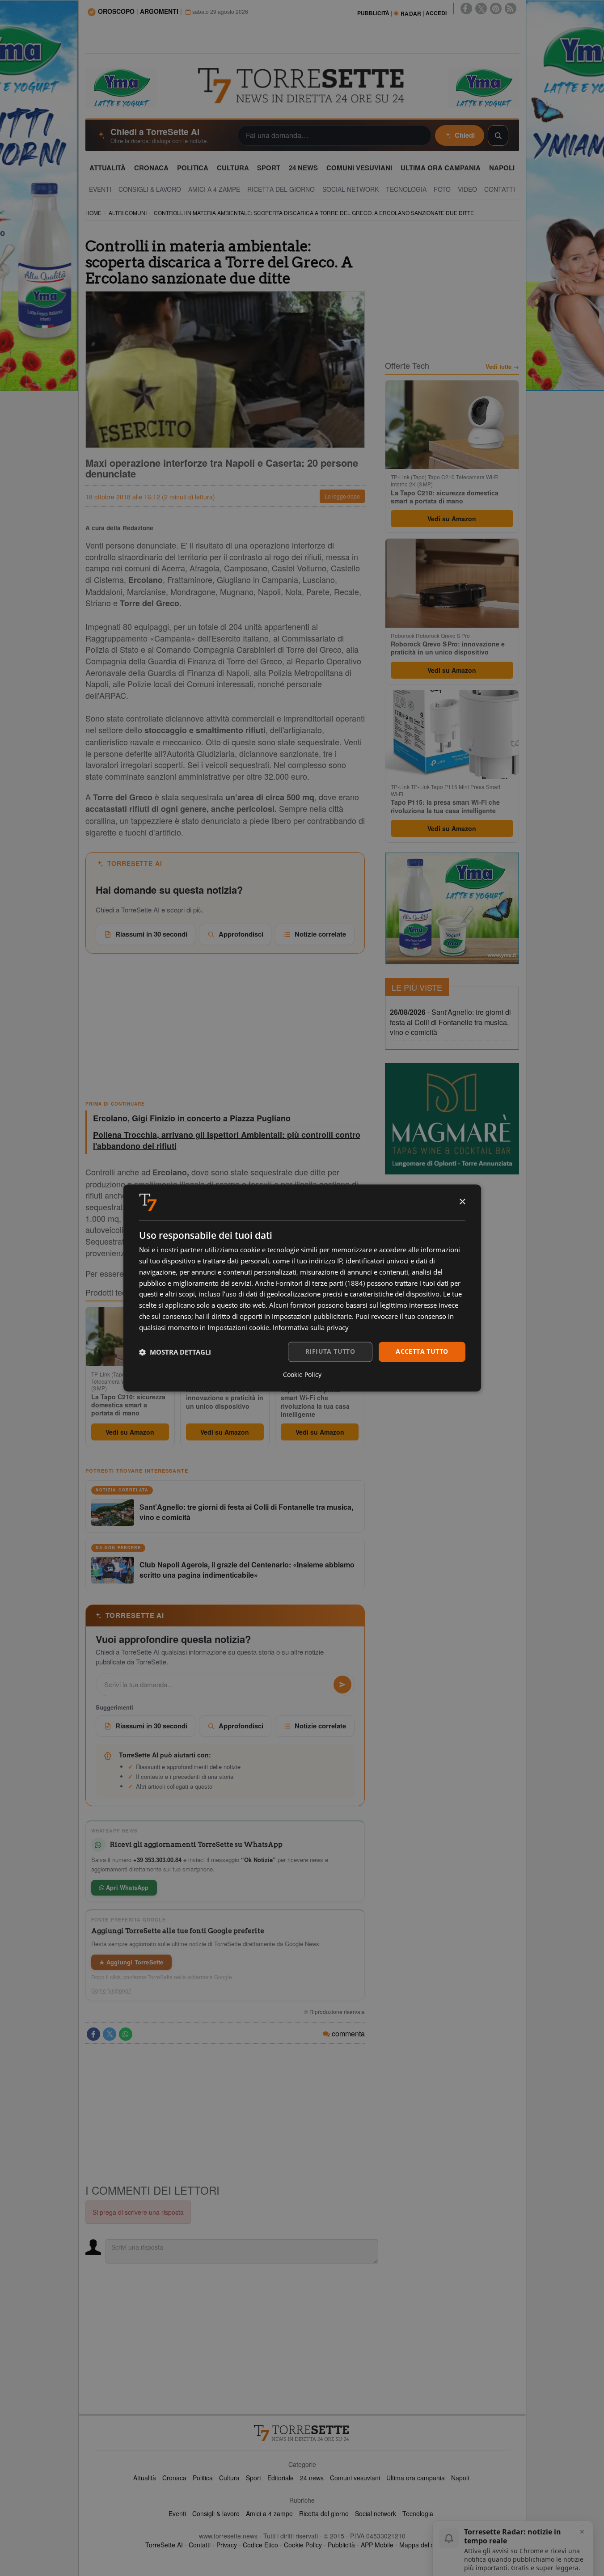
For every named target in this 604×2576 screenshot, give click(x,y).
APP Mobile (377, 2545)
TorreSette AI (164, 2545)
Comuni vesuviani (355, 2478)
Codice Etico (260, 2545)
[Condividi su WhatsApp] (126, 2034)
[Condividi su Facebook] (93, 2034)
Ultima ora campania (416, 2478)
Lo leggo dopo (342, 496)
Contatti (200, 2545)
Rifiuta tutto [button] (330, 1352)
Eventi (177, 2513)
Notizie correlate (320, 934)
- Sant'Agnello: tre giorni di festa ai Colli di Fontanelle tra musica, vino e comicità (450, 1022)
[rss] (511, 8)
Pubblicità (341, 2545)
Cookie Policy (303, 2545)
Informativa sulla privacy (311, 1327)
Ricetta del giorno (324, 2513)
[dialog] (302, 1288)
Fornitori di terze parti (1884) (320, 1283)
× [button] (462, 1202)
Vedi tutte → (502, 367)
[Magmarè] (452, 1119)
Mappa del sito (420, 2545)
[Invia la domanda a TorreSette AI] (342, 1685)
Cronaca (174, 2478)
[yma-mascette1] (483, 87)
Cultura (229, 2478)
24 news (312, 2478)
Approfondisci (241, 934)
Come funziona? (111, 1990)
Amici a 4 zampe (269, 2513)
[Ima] (452, 908)
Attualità (145, 2478)
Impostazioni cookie (238, 1327)
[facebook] (466, 8)
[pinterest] (496, 8)
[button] (175, 1352)
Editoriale (281, 2478)
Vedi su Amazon (130, 1432)
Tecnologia (418, 2513)
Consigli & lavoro (216, 2513)
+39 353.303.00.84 (157, 1860)
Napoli (460, 2478)
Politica (203, 2478)
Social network (376, 2513)
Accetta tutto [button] (422, 1352)
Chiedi (465, 135)
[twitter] (481, 8)
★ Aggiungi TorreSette (131, 1962)
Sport (253, 2478)
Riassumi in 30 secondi (151, 934)
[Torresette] (302, 86)
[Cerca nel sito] (498, 135)
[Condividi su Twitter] (110, 2034)
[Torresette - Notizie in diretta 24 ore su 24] (302, 2433)
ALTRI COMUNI (128, 213)
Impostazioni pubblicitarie (312, 1316)
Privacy (227, 2545)
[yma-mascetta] (121, 87)
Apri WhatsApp (127, 1887)
